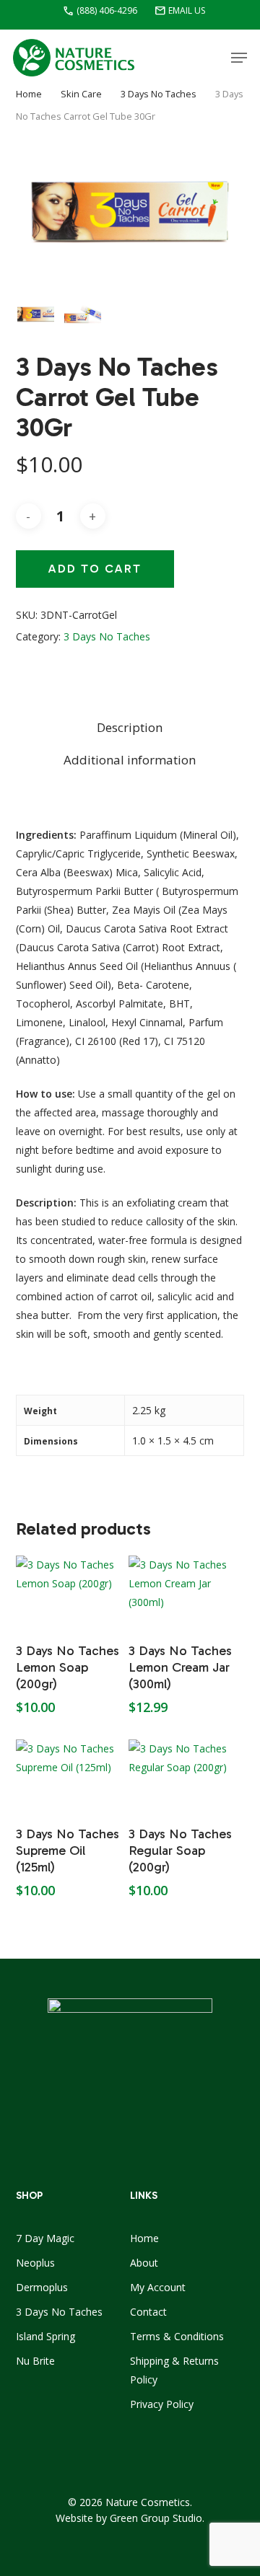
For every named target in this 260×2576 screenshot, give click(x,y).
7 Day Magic (45, 2238)
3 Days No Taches (159, 94)
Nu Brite (35, 2361)
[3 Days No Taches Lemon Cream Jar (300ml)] (183, 1592)
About (144, 2263)
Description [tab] (130, 727)
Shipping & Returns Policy (174, 2370)
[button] (239, 58)
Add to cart (95, 569)
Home (29, 94)
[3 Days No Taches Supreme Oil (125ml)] (71, 1776)
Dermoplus (42, 2287)
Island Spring (45, 2336)
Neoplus (35, 2263)
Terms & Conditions (177, 2336)
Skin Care (81, 94)
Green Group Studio (156, 2518)
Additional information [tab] (130, 760)
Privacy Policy (162, 2404)
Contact (148, 2312)
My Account (158, 2287)
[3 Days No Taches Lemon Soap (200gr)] (71, 1592)
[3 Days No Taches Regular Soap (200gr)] (183, 1776)
